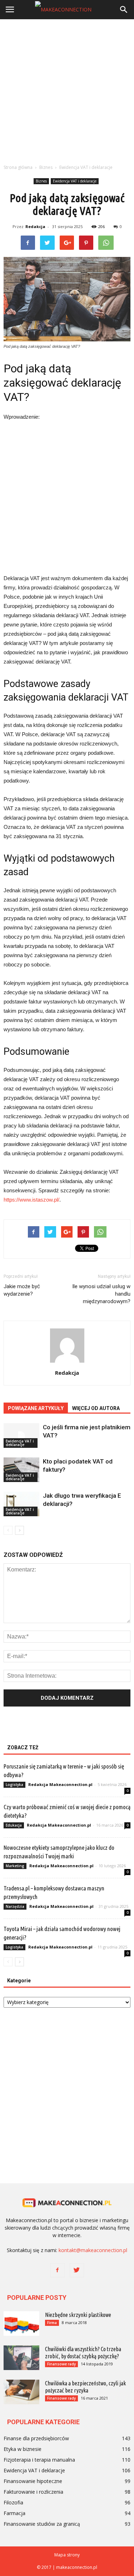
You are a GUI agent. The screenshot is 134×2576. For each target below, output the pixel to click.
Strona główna (18, 167)
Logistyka (14, 1785)
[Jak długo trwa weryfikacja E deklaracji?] (21, 1504)
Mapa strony (67, 2555)
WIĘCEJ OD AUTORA (96, 1408)
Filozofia (13, 2502)
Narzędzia (15, 1906)
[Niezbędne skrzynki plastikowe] (21, 2324)
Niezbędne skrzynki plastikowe (78, 2315)
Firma (52, 2323)
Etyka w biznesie (23, 2449)
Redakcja (35, 226)
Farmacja (14, 2513)
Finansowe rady (61, 2364)
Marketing (15, 1866)
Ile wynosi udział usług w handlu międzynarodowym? (101, 1294)
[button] (124, 10)
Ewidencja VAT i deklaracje (75, 181)
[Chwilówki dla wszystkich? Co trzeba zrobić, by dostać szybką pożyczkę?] (21, 2358)
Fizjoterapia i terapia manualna (39, 2460)
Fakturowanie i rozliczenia (33, 2492)
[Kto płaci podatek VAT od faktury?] (21, 1470)
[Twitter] (77, 2270)
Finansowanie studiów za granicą (42, 2524)
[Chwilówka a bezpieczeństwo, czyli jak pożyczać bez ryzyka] (21, 2392)
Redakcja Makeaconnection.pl (60, 1784)
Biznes (41, 181)
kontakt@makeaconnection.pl (93, 2250)
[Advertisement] (67, 90)
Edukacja (14, 1825)
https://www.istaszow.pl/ (31, 1200)
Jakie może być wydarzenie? (22, 1290)
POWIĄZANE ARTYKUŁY (36, 1408)
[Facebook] (58, 2270)
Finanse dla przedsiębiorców (36, 2438)
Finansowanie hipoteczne (33, 2481)
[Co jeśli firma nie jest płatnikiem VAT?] (21, 1436)
